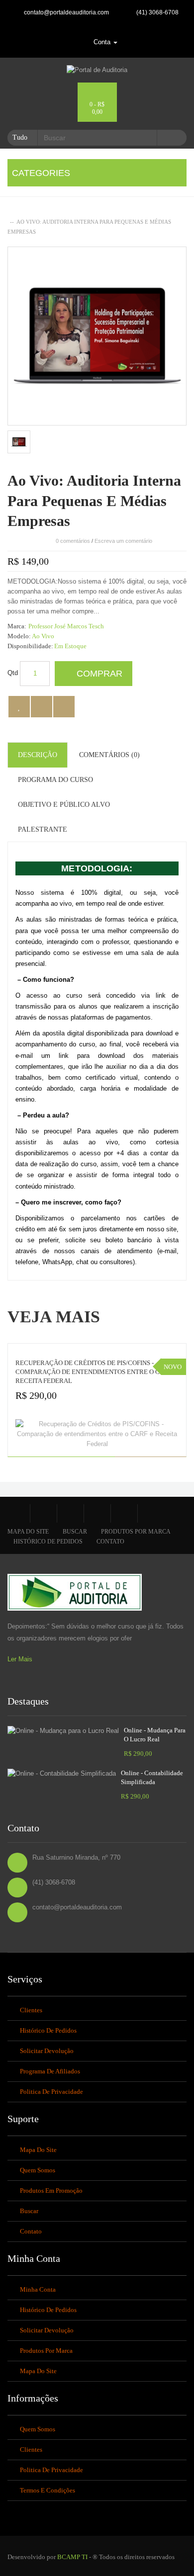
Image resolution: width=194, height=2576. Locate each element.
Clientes (31, 2010)
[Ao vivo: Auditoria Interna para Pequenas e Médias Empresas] (19, 442)
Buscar (75, 1532)
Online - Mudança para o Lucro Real (155, 1735)
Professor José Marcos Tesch (66, 626)
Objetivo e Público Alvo (64, 805)
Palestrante (43, 829)
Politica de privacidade (51, 2092)
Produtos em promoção (51, 2190)
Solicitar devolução (47, 2051)
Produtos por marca (136, 1532)
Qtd (13, 673)
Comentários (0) (109, 755)
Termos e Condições (48, 2490)
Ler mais (20, 1659)
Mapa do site (28, 1532)
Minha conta (38, 2289)
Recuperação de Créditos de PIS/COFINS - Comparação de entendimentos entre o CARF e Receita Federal (97, 1372)
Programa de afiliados (50, 2071)
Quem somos (38, 2170)
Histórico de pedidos (48, 1542)
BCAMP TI (72, 2557)
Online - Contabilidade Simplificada (152, 1777)
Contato (110, 1542)
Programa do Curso (55, 780)
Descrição (38, 755)
